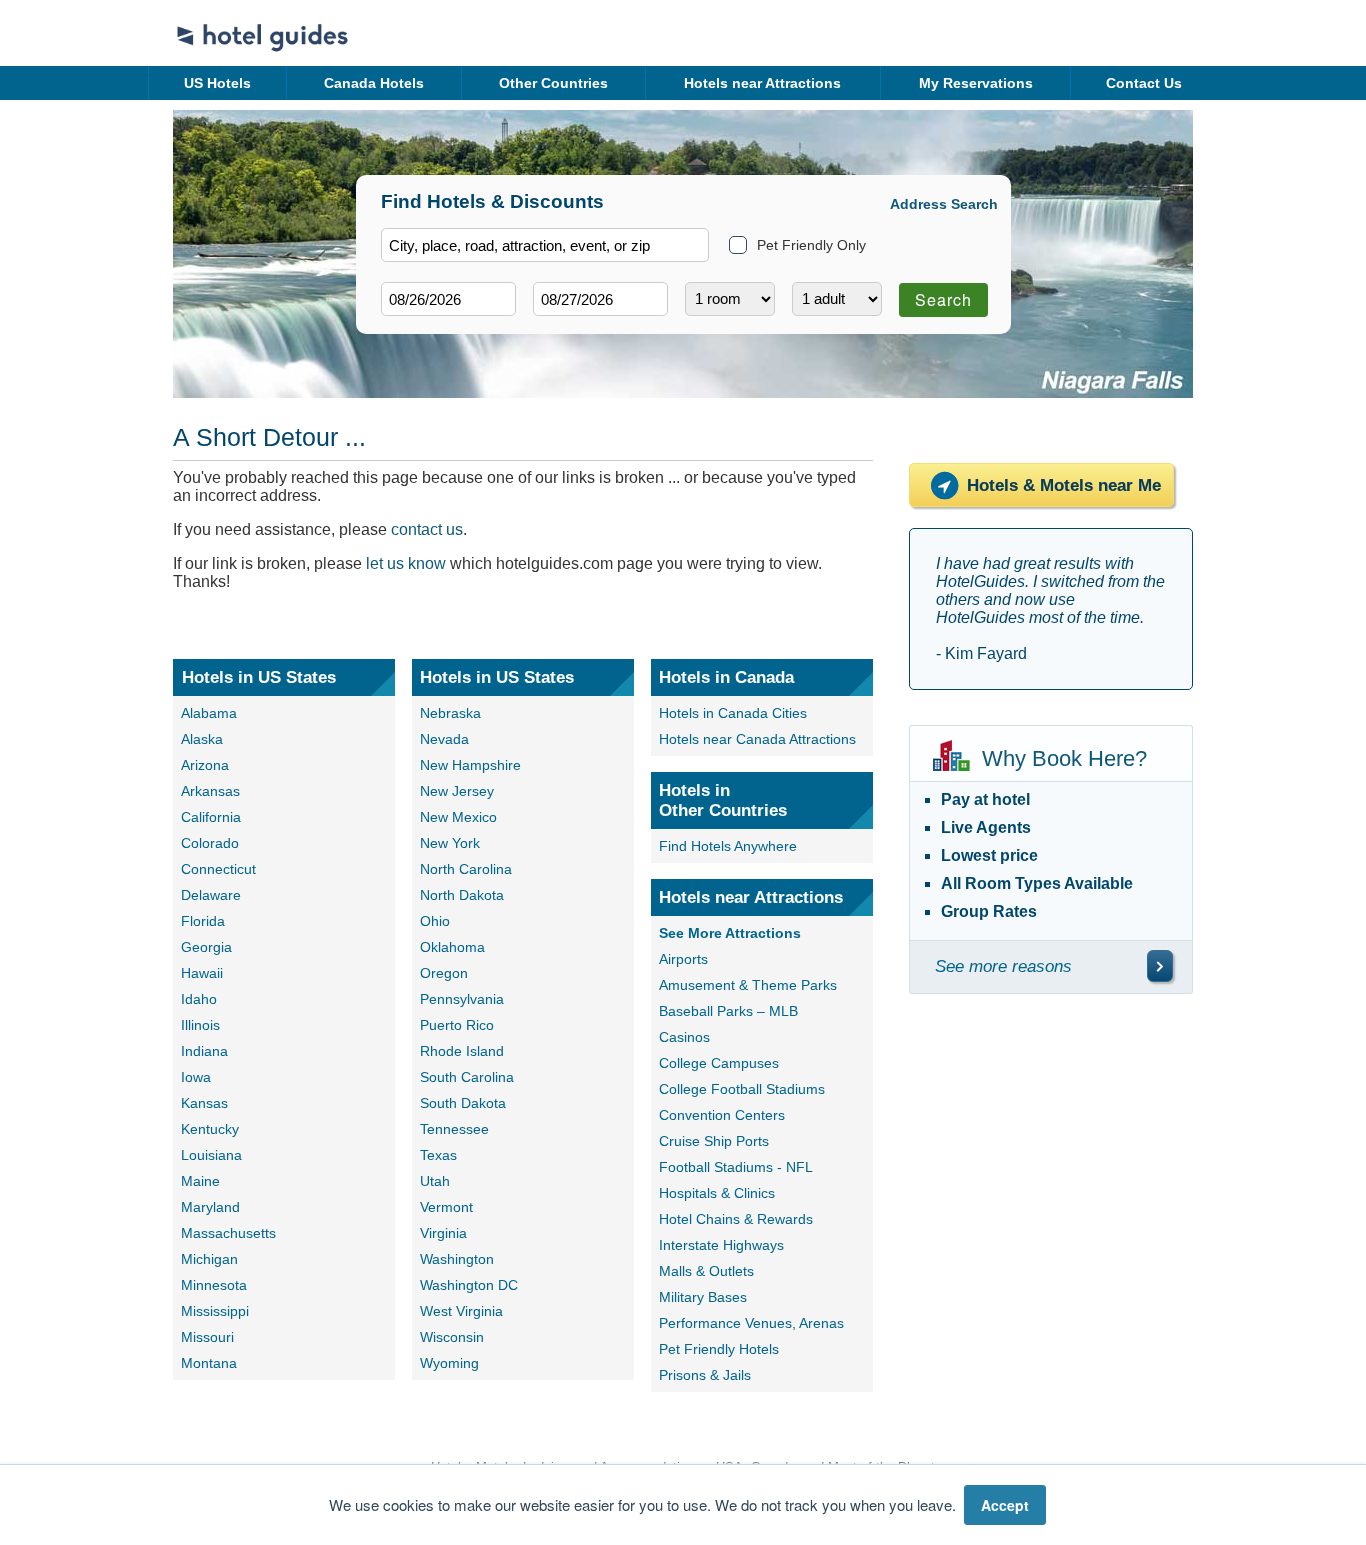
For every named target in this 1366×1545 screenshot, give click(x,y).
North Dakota (462, 895)
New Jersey (457, 791)
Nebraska (450, 713)
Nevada (444, 739)
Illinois (200, 1025)
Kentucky (210, 1129)
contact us (427, 529)
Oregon (444, 973)
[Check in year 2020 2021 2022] (411, 331)
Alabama (209, 713)
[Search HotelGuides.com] (545, 245)
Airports (683, 959)
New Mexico (458, 817)
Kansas (204, 1103)
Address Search (944, 204)
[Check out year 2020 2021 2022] (563, 331)
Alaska (202, 739)
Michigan (209, 1259)
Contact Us (1144, 83)
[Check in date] (448, 299)
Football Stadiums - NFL (736, 1167)
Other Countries (553, 83)
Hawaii (202, 973)
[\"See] (1160, 966)
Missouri (207, 1337)
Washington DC (469, 1285)
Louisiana (211, 1155)
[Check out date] (600, 299)
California (211, 817)
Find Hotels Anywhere (728, 846)
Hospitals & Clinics (717, 1193)
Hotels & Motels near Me (1064, 485)
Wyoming (449, 1363)
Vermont (446, 1207)
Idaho (199, 999)
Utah (435, 1181)
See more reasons (1003, 966)
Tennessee (454, 1129)
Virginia (443, 1233)
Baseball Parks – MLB (728, 1011)
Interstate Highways (721, 1245)
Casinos (684, 1037)
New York (450, 843)
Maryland (210, 1207)
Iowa (196, 1077)
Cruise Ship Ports (714, 1141)
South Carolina (467, 1077)
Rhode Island (462, 1051)
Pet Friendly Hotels (719, 1349)
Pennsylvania (462, 999)
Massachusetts (228, 1233)
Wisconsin (452, 1337)
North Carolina (466, 869)
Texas (438, 1155)
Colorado (210, 843)
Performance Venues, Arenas (751, 1323)
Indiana (204, 1051)
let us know (406, 563)
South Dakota (463, 1103)
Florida (203, 921)
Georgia (206, 947)
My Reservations (976, 83)
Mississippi (215, 1311)
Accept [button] (1005, 1505)
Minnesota (214, 1285)
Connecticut (218, 869)
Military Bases (703, 1297)
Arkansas (210, 791)
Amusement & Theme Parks (748, 985)
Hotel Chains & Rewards (736, 1219)
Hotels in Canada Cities (733, 713)
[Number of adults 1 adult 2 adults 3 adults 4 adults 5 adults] (837, 299)
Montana (209, 1363)
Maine (200, 1181)
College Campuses (719, 1063)
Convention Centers (722, 1115)
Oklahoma (452, 947)
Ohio (435, 921)
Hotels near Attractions (762, 83)
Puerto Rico (457, 1025)
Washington (457, 1259)
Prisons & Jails (705, 1375)
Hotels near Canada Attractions (757, 739)
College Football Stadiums (742, 1089)
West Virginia (461, 1311)
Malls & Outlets (706, 1271)
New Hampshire (470, 765)
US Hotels (217, 83)
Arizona (205, 765)
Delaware (211, 895)
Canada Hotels (374, 83)
